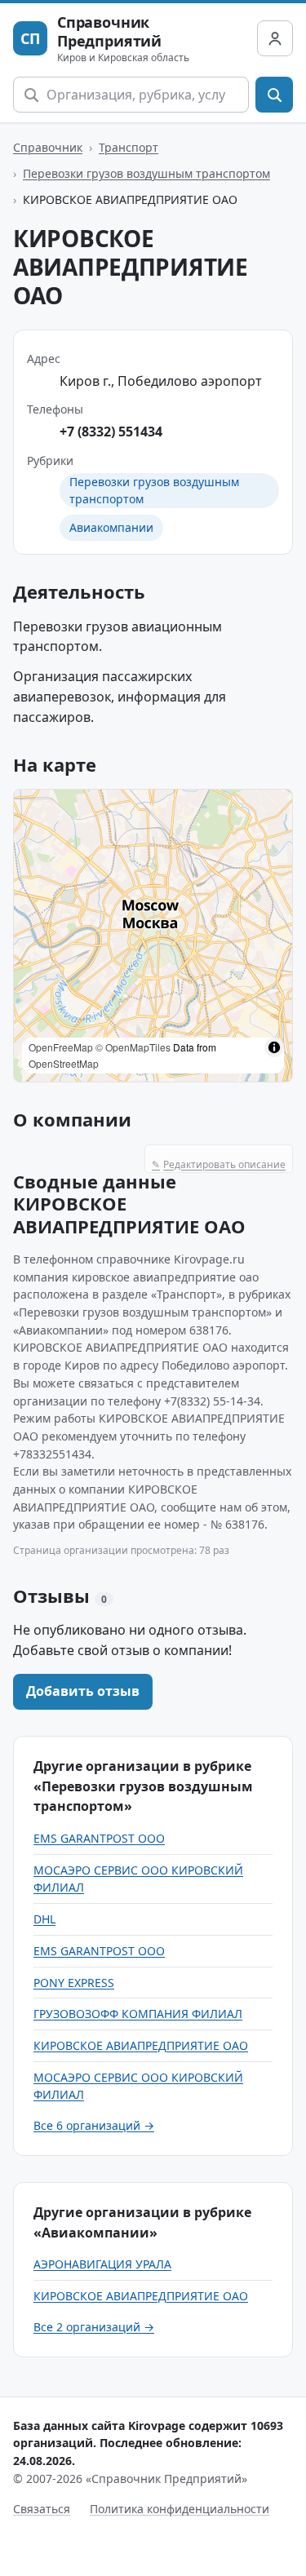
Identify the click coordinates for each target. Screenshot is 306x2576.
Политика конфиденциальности (180, 2509)
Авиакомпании (111, 527)
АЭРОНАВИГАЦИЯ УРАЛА (102, 2264)
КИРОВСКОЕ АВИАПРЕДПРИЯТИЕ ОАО (141, 2045)
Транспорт (129, 147)
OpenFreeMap (61, 1047)
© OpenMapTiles (133, 1047)
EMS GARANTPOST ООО (99, 1838)
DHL (44, 1919)
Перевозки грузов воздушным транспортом (146, 173)
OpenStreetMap (64, 1063)
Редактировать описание (219, 1164)
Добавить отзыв (83, 1691)
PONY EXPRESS (74, 1983)
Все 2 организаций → (94, 2327)
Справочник (48, 147)
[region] (153, 936)
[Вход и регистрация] (275, 38)
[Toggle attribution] (274, 1047)
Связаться (42, 2509)
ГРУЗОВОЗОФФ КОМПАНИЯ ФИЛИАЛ (138, 2014)
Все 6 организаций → (94, 2125)
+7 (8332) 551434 (111, 432)
